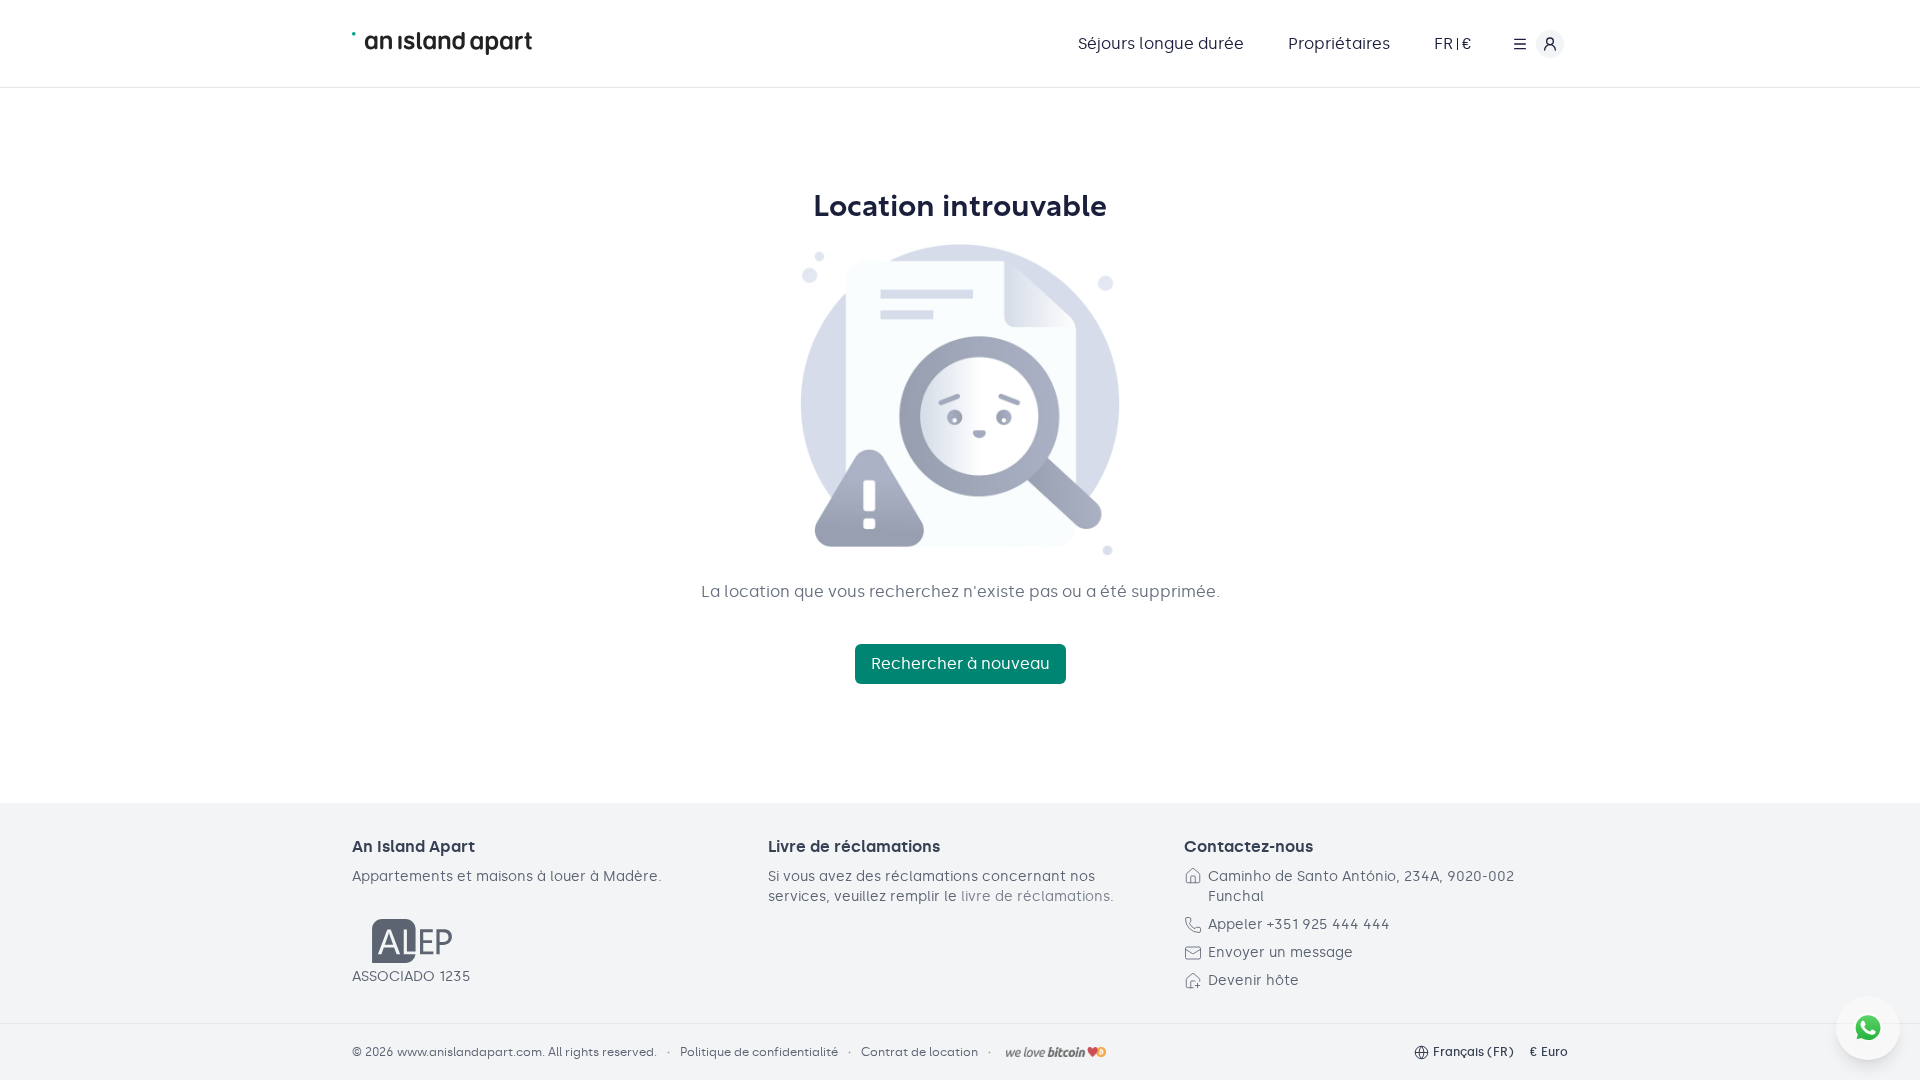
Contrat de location (919, 1052)
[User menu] (1534, 44)
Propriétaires (1339, 43)
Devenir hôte (1253, 980)
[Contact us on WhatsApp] (1868, 1028)
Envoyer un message (1280, 952)
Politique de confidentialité (759, 1052)
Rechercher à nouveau (960, 663)
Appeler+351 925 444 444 (1299, 924)
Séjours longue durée (1161, 43)
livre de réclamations (1035, 896)
